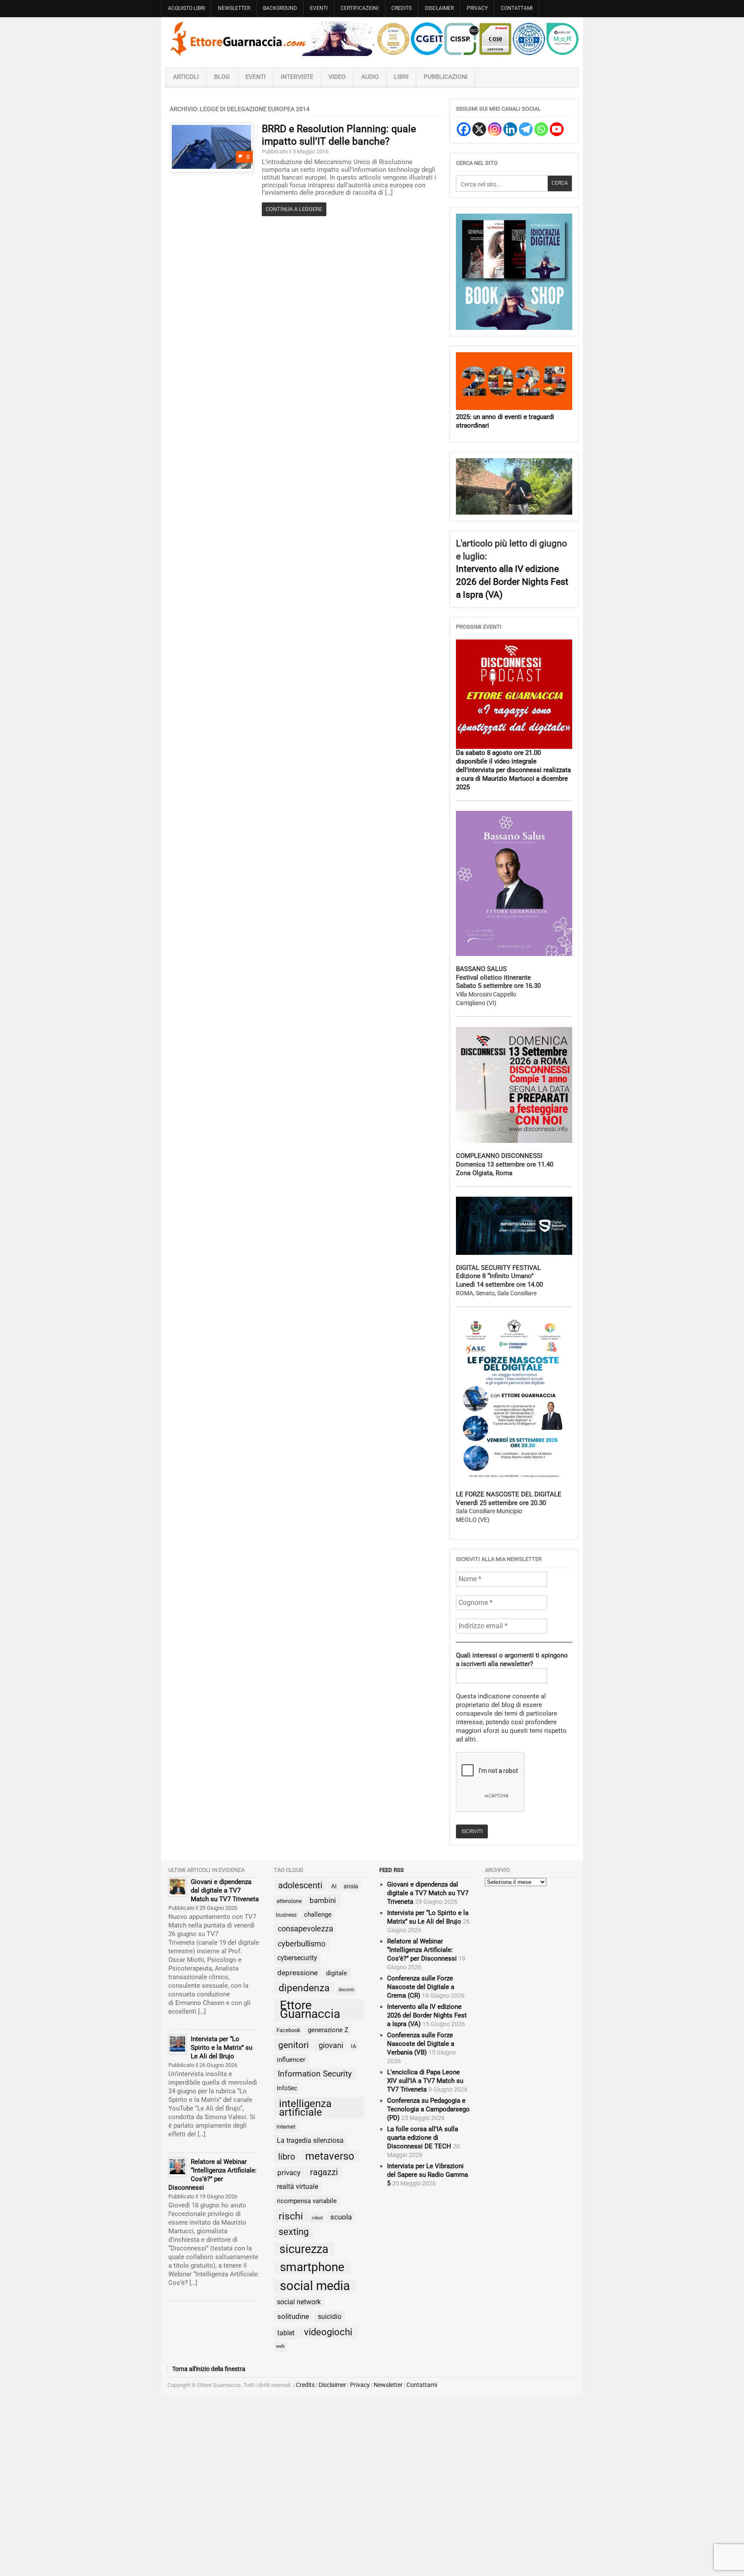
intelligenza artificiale (305, 2108)
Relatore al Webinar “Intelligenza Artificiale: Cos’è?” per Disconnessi (422, 1950)
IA (353, 2046)
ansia (351, 1886)
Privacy (477, 8)
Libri (401, 77)
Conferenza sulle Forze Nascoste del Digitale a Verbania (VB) (421, 2044)
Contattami (517, 8)
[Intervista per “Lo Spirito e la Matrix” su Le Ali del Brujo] (177, 2044)
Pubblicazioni (446, 77)
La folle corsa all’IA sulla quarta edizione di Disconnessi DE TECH (423, 2138)
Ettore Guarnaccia (310, 2010)
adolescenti (300, 1885)
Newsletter (234, 8)
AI (334, 1886)
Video (337, 77)
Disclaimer (439, 8)
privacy (289, 2173)
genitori (293, 2045)
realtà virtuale (298, 2186)
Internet (286, 2127)
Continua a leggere (294, 209)
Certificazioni (360, 8)
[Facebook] (464, 129)
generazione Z (328, 2030)
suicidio (330, 2317)
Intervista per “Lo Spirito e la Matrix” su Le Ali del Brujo (222, 2048)
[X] (479, 129)
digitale (336, 1973)
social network (299, 2302)
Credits (401, 8)
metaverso (330, 2156)
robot (317, 2218)
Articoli (186, 77)
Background (280, 8)
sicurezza (304, 2249)
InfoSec (287, 2088)
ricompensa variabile (307, 2201)
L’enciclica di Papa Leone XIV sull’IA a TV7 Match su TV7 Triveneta (425, 2081)
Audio (370, 77)
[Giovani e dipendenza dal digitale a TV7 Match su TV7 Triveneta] (177, 1887)
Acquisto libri (186, 8)
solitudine (293, 2316)
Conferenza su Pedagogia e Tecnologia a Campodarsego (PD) (428, 2109)
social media (315, 2286)
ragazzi (324, 2172)
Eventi (319, 8)
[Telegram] (526, 129)
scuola (341, 2217)
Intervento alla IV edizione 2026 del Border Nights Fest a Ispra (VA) (512, 581)
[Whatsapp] (541, 129)
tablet (286, 2333)
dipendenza (304, 1988)
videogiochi (328, 2332)
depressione (298, 1973)
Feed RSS (392, 1870)
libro (287, 2157)
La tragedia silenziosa (310, 2140)
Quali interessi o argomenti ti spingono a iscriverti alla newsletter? (512, 1660)
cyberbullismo (302, 1944)
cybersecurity (297, 1958)
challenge (318, 1915)
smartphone (312, 2267)
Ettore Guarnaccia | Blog (372, 39)
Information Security (315, 2074)
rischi (291, 2216)
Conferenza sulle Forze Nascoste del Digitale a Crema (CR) (421, 1987)
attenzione (289, 1901)
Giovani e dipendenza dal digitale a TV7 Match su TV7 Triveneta (225, 1890)
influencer (291, 2060)
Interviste (297, 77)
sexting (294, 2232)
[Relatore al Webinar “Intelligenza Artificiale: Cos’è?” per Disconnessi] (177, 2167)
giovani (331, 2045)
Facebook (288, 2030)
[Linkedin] (510, 129)
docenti (346, 1990)
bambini (323, 1900)
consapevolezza (305, 1929)
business (286, 1915)
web (280, 2346)
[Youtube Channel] (557, 129)
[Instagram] (495, 129)
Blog (222, 77)
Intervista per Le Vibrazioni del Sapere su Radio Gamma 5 (428, 2175)
